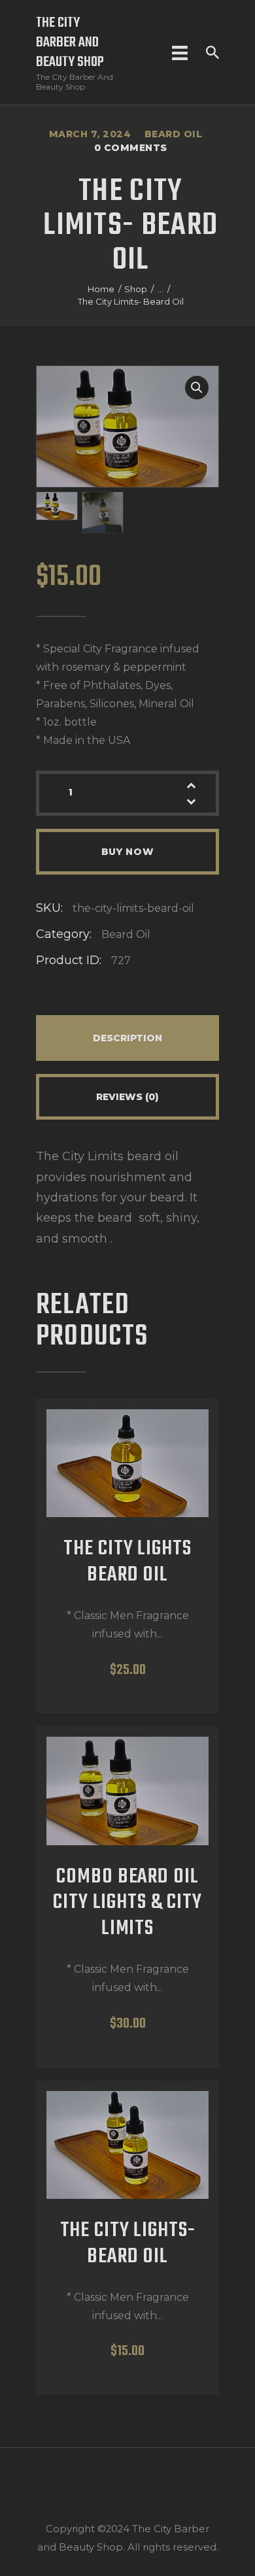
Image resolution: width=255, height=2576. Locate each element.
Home (101, 289)
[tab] (127, 1038)
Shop (136, 289)
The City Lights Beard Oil (127, 1563)
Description (127, 1038)
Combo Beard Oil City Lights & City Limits (127, 1904)
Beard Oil (174, 134)
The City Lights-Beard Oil (128, 2245)
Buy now (128, 852)
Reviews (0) (127, 1097)
